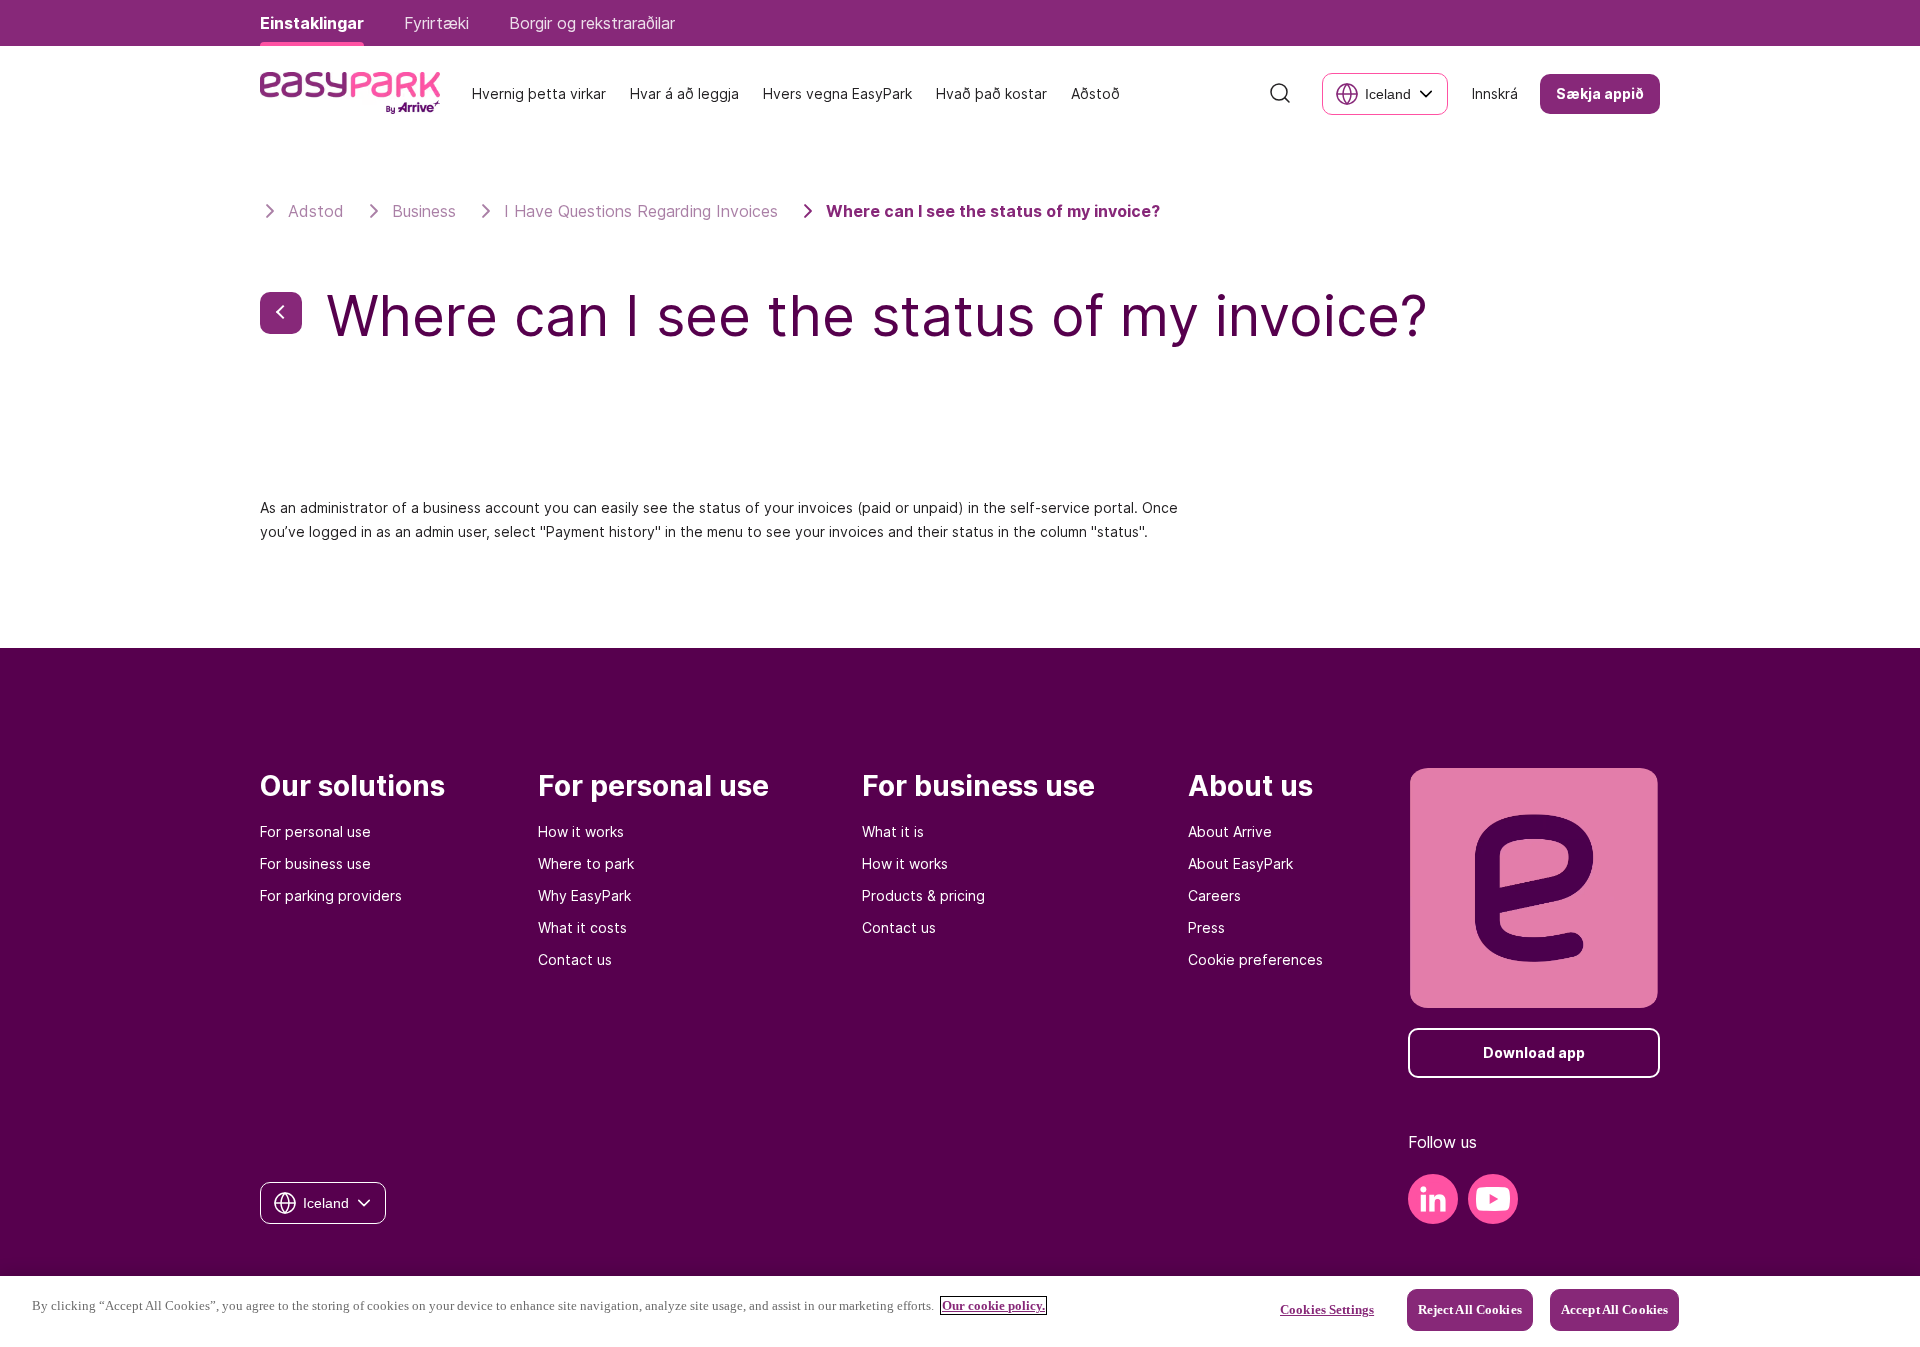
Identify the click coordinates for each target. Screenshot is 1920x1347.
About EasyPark (1240, 863)
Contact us (575, 959)
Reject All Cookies (1470, 1309)
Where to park (586, 863)
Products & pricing (923, 895)
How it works (581, 831)
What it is (893, 831)
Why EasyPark (584, 895)
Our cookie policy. (993, 1305)
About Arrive (1230, 831)
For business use (315, 863)
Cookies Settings (1327, 1309)
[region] (960, 1311)
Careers (1214, 895)
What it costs (582, 927)
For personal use (315, 831)
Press (1206, 927)
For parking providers (331, 895)
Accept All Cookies (1614, 1309)
